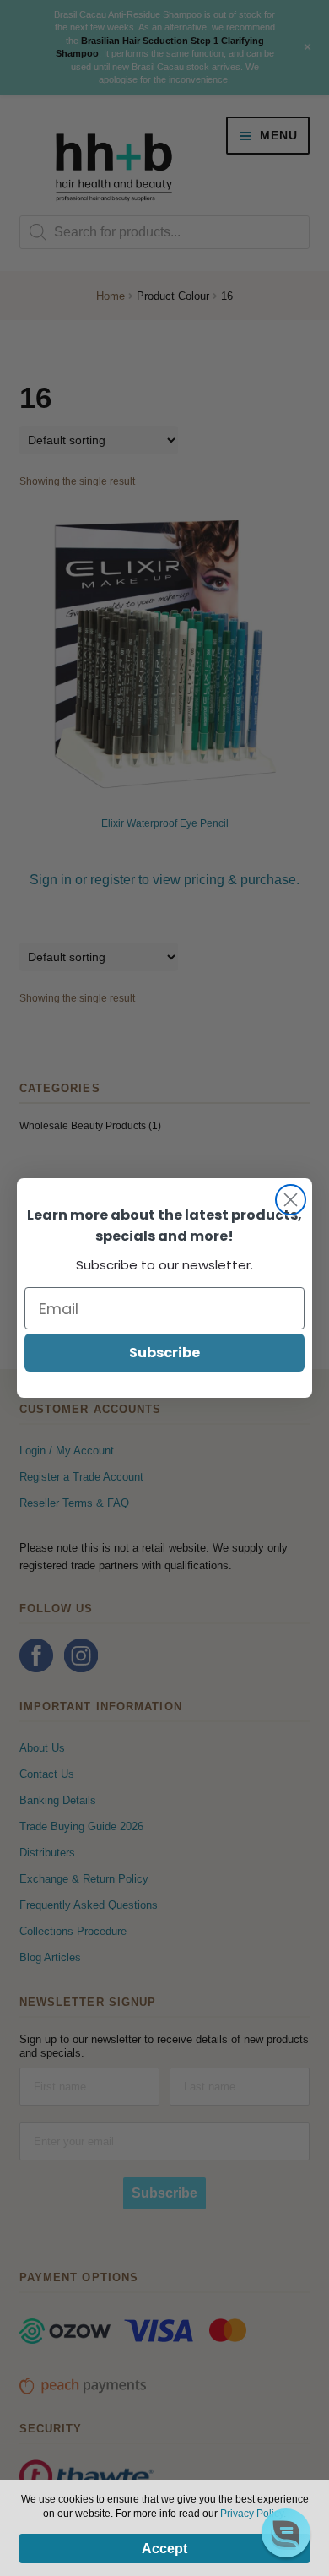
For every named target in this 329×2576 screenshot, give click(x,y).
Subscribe (164, 1353)
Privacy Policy (252, 2514)
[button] (286, 2533)
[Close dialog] (291, 1200)
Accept (164, 2549)
